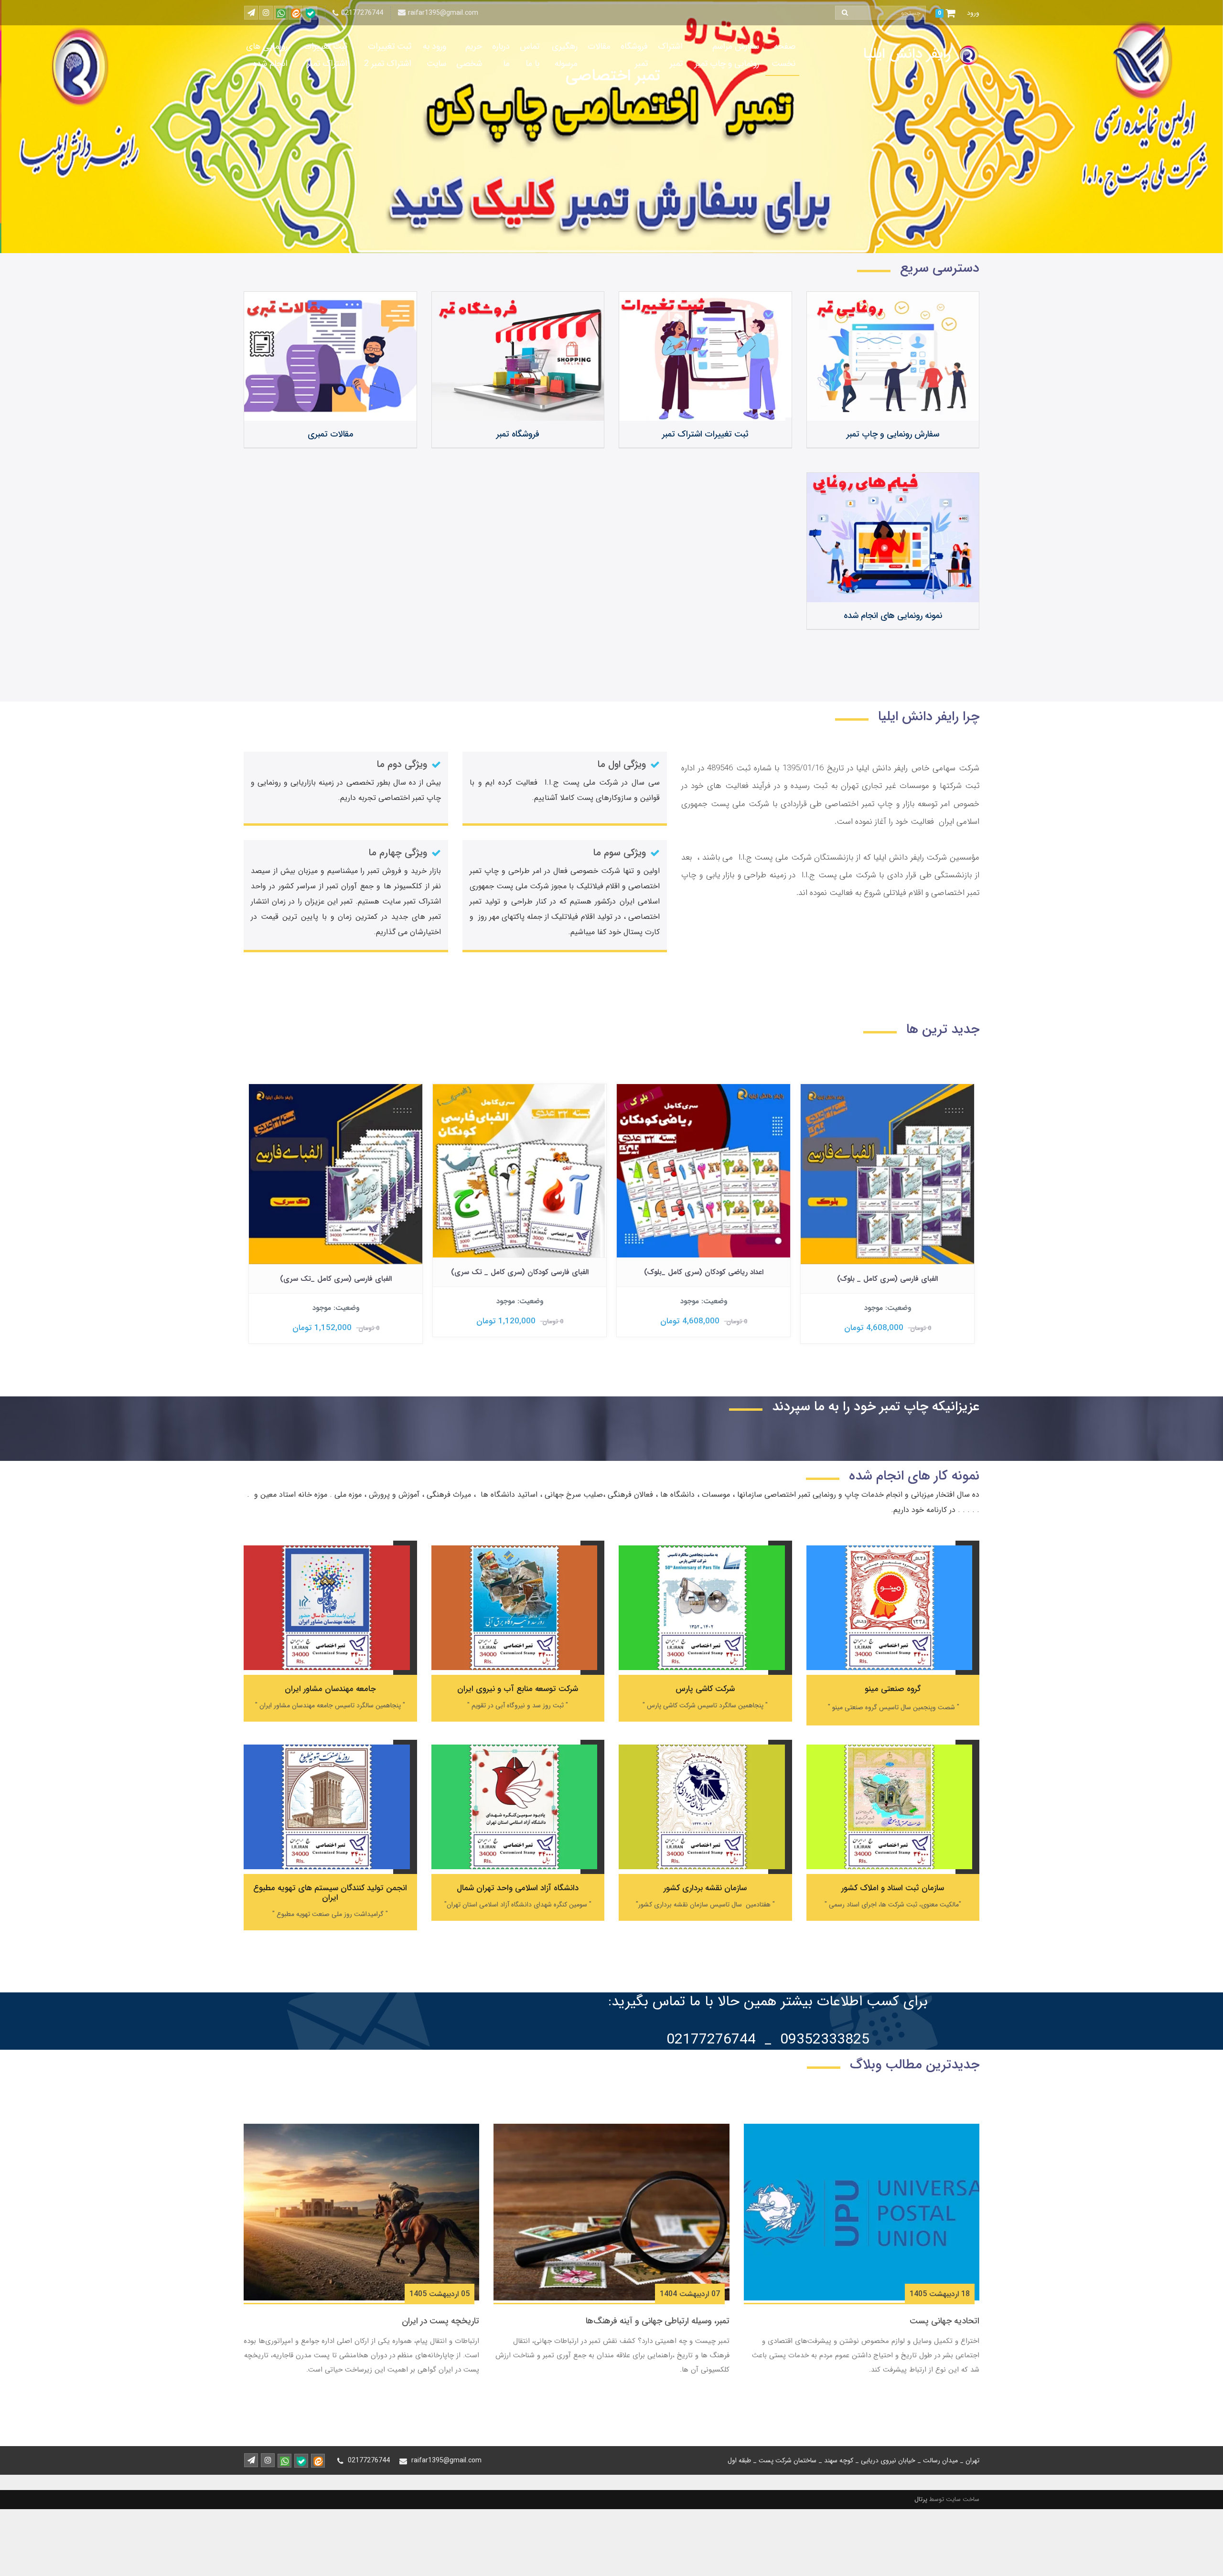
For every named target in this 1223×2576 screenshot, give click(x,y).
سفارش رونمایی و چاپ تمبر (893, 434)
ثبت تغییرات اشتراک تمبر (326, 55)
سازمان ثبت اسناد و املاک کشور (893, 1888)
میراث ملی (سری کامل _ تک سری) (336, 1272)
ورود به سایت (434, 55)
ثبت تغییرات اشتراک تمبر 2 (388, 55)
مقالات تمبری (330, 434)
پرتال (921, 2499)
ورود (973, 13)
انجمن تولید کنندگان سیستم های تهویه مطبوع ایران (330, 1893)
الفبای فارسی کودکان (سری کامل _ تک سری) (704, 1272)
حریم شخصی (469, 55)
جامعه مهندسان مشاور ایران (330, 1689)
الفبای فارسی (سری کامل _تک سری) (520, 1279)
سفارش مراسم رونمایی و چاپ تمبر (727, 55)
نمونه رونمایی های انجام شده (893, 616)
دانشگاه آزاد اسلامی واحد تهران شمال (518, 1888)
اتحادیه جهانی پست (944, 2321)
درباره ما (501, 55)
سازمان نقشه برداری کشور (705, 1888)
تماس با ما (530, 55)
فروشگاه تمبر (634, 55)
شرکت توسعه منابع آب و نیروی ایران (518, 1689)
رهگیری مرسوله (565, 55)
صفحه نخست (783, 55)
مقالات (599, 46)
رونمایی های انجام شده (267, 55)
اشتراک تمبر (670, 55)
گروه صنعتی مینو (893, 1689)
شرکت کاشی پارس (705, 1689)
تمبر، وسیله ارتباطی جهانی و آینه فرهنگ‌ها (658, 2321)
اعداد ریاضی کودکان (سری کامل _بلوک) (888, 1272)
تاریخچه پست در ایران (440, 2321)
